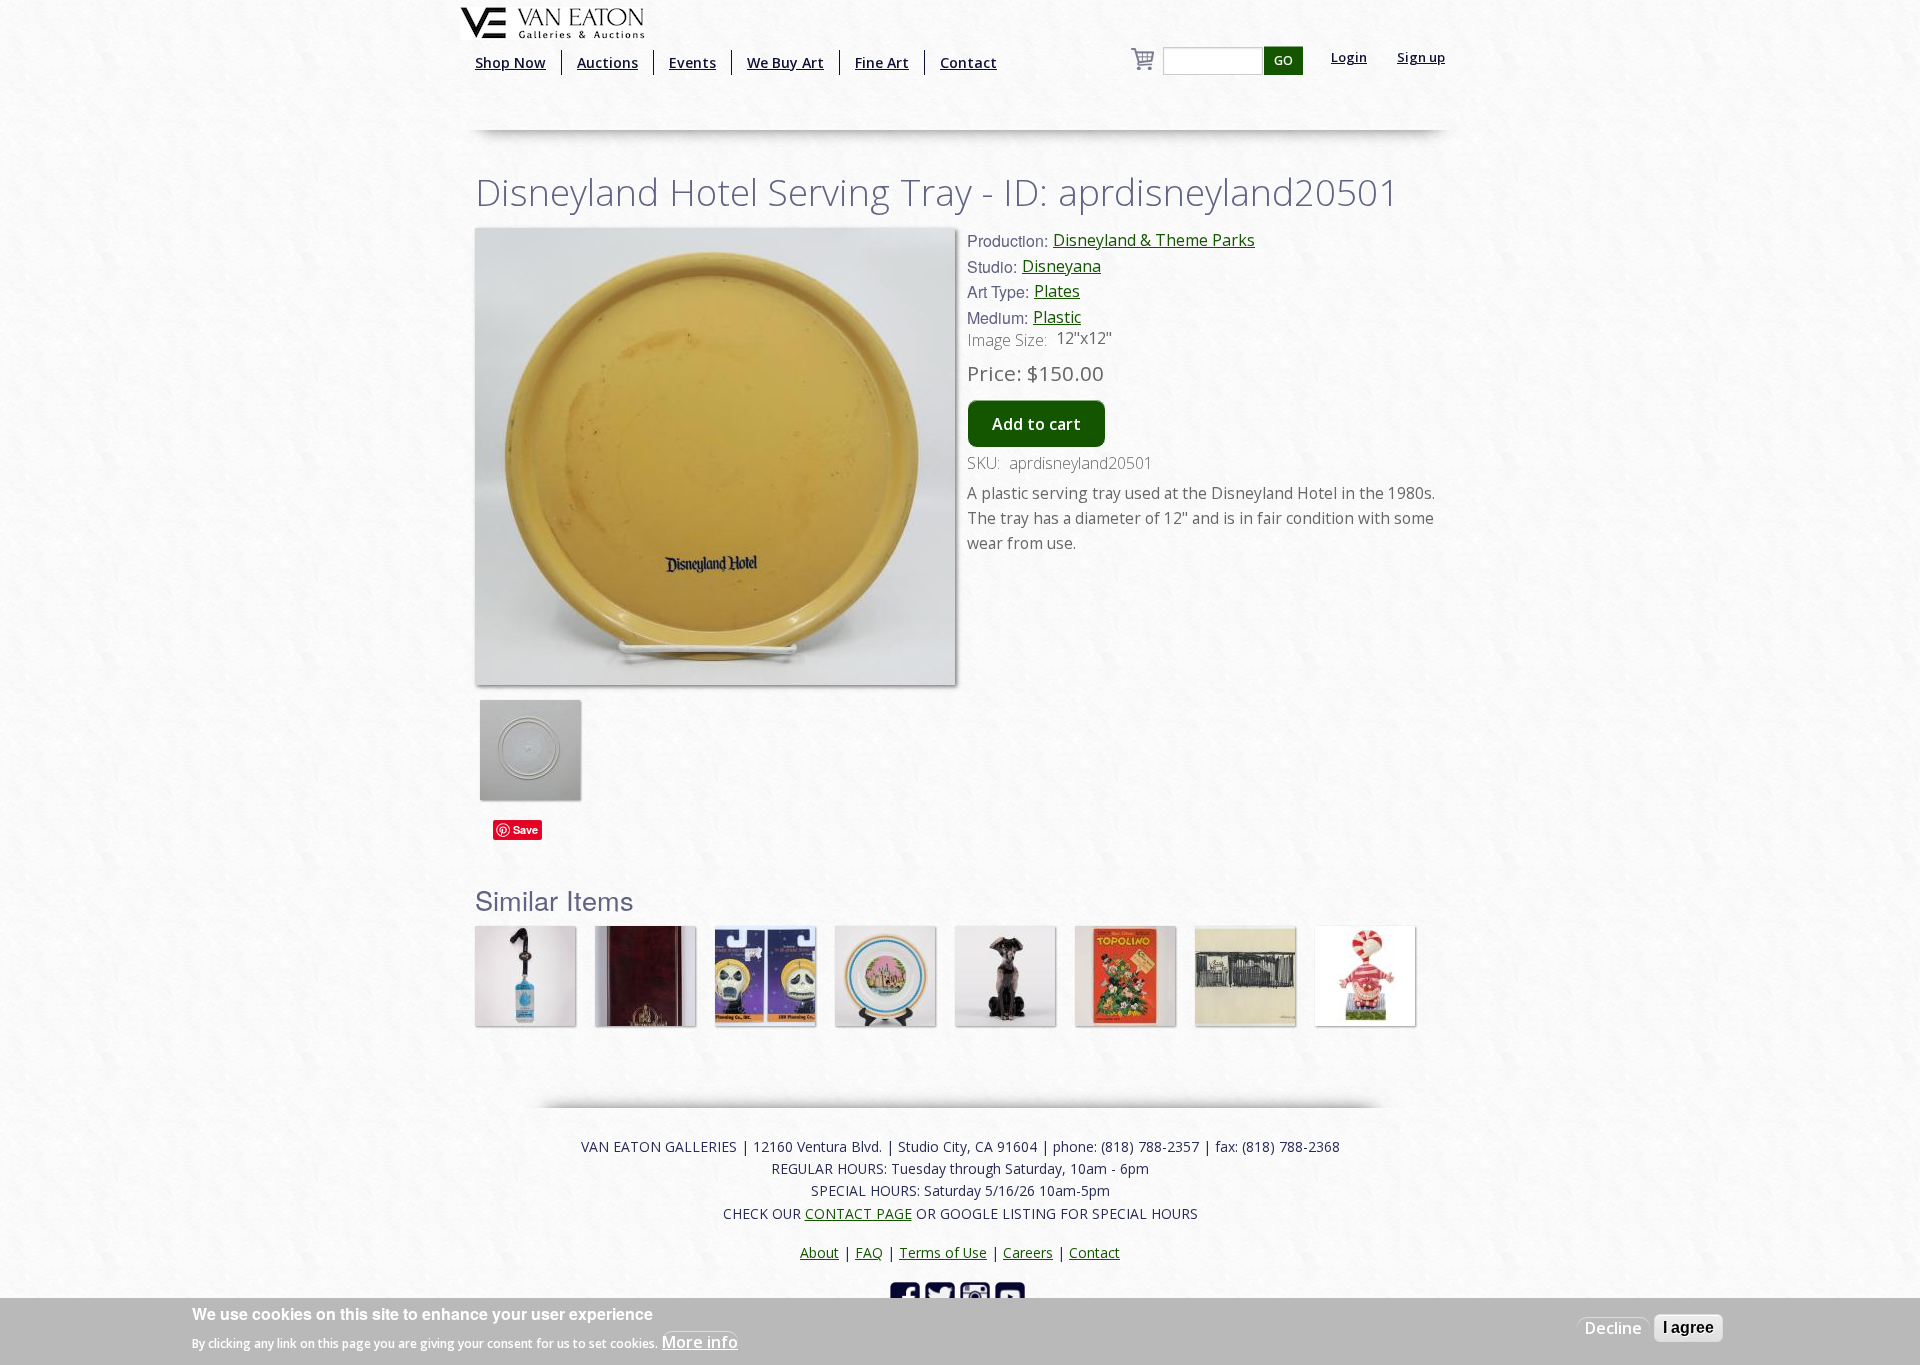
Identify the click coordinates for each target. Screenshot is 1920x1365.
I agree (1688, 1327)
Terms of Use (943, 1252)
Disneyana (1061, 266)
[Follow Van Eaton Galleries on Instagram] (977, 1295)
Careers (1028, 1252)
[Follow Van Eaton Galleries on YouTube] (1012, 1295)
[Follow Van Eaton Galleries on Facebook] (907, 1295)
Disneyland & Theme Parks (1154, 240)
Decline (1613, 1328)
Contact (968, 62)
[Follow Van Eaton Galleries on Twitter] (942, 1295)
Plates (1057, 291)
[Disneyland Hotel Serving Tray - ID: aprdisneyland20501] (715, 455)
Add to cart (1036, 424)
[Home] (552, 21)
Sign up (1421, 57)
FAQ (869, 1252)
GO (1283, 60)
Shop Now (510, 62)
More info (700, 1341)
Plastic (1057, 317)
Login (1349, 57)
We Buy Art (785, 62)
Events (692, 62)
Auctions (607, 62)
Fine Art (882, 62)
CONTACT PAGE (858, 1213)
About (819, 1252)
